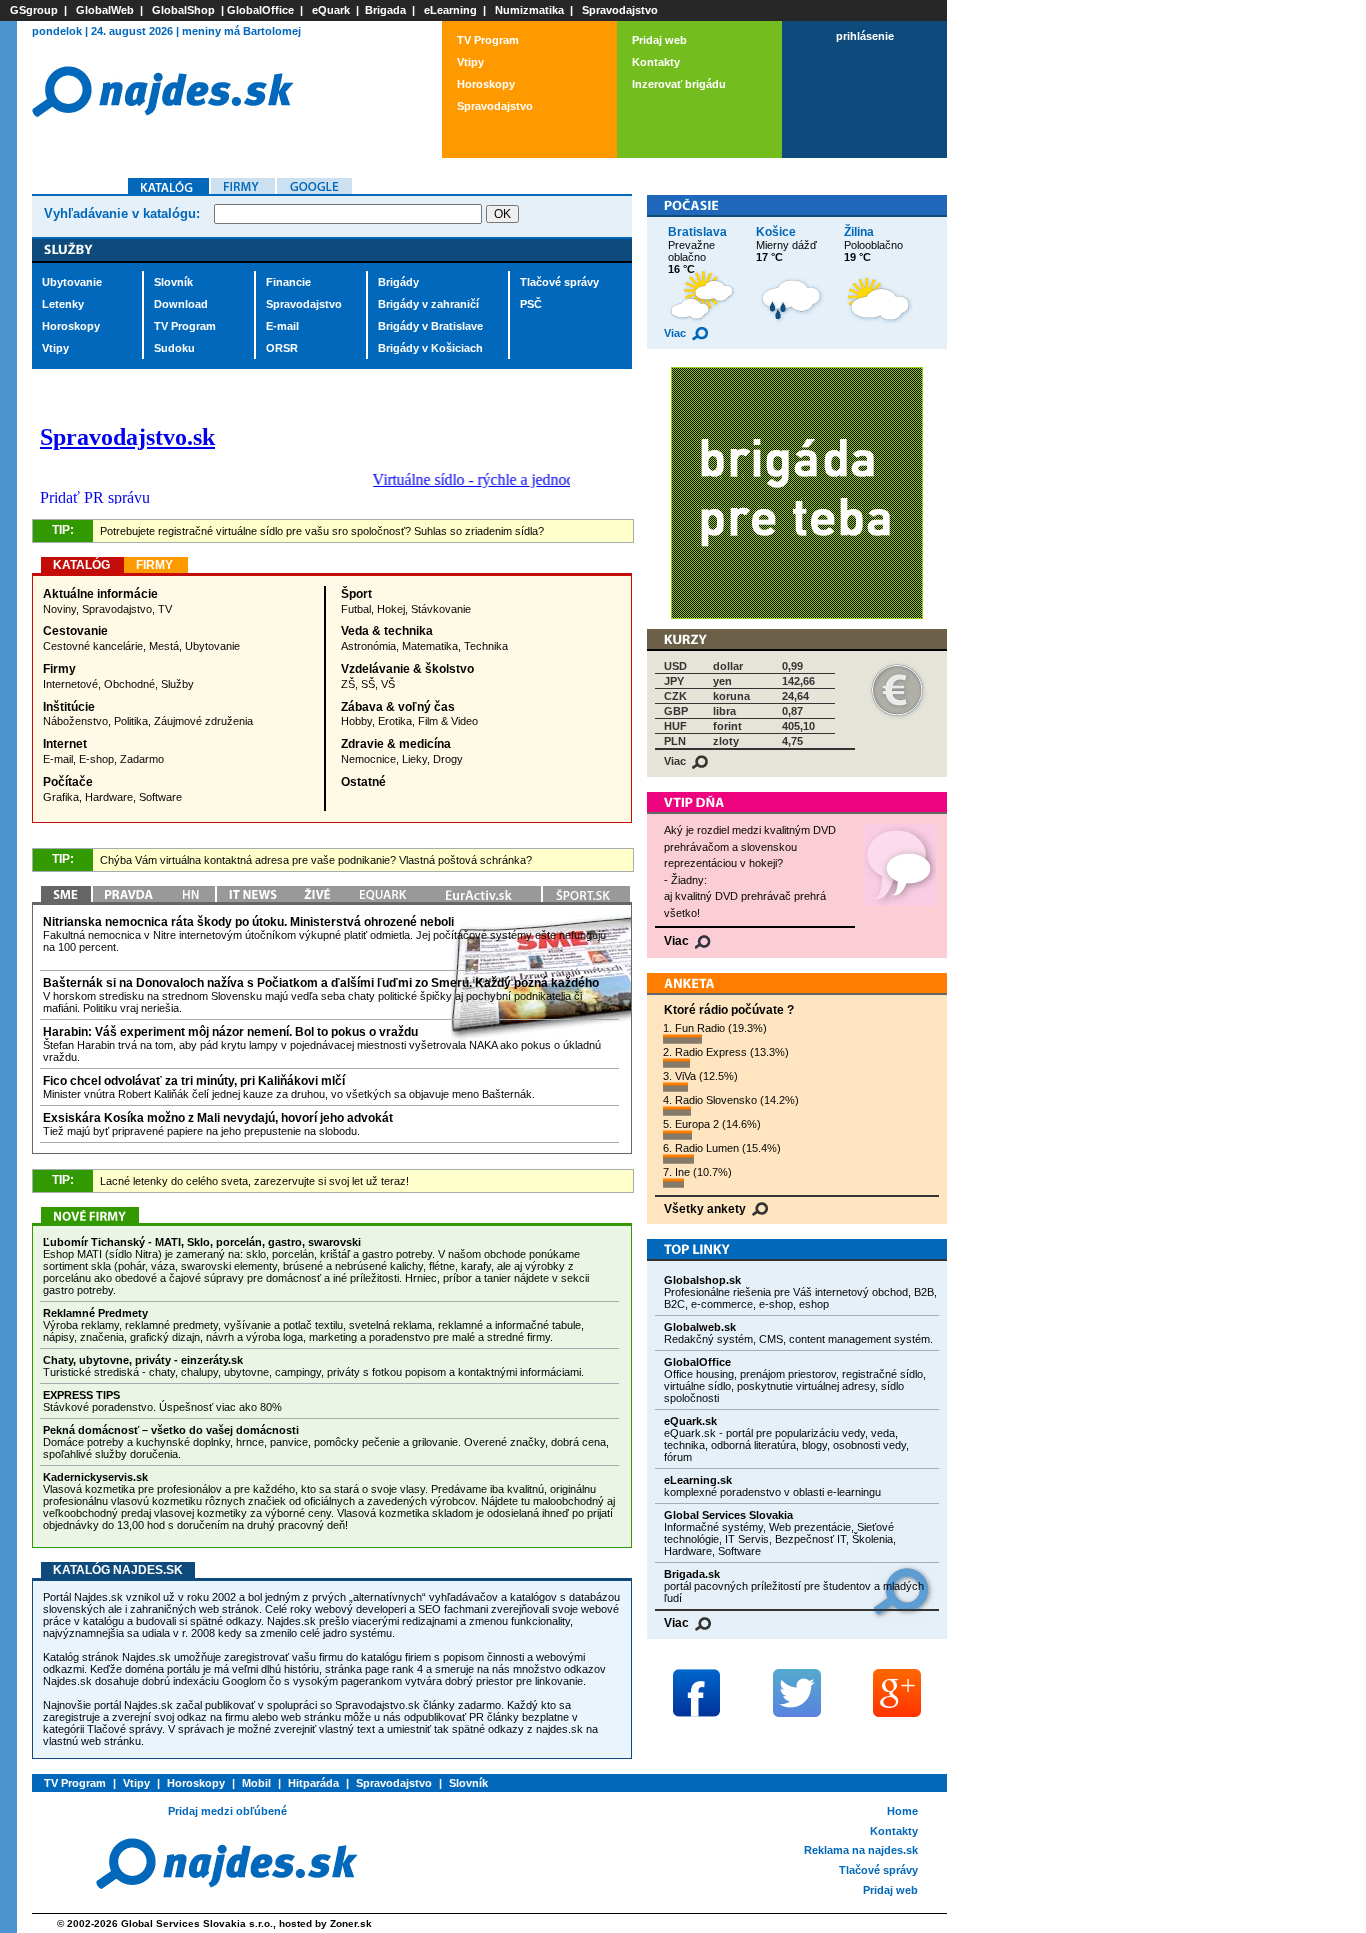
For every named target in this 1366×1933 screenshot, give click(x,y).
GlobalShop (183, 10)
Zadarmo (142, 759)
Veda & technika (387, 631)
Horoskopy (486, 84)
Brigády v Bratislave (430, 326)
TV (165, 609)
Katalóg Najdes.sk (118, 1570)
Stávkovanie (441, 609)
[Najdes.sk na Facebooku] (697, 1693)
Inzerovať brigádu (679, 84)
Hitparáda (313, 1783)
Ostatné (363, 782)
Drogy (448, 759)
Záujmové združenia (203, 721)
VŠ (388, 684)
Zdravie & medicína (396, 744)
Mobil (256, 1783)
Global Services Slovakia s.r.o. (197, 1923)
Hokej (391, 609)
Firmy (59, 669)
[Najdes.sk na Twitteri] (797, 1693)
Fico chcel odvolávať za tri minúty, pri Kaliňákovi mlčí (194, 1081)
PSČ (531, 304)
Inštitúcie (69, 707)
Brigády (398, 282)
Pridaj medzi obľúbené (227, 1811)
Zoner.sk (351, 1923)
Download (181, 304)
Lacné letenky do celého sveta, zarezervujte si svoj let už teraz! (254, 1181)
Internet (65, 744)
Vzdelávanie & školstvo (407, 669)
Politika (131, 721)
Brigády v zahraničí (428, 304)
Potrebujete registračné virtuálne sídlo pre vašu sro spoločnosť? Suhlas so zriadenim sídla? (322, 531)
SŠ (368, 684)
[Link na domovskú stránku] (163, 142)
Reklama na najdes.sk (861, 1850)
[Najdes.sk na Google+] (897, 1693)
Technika (486, 646)
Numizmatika (529, 10)
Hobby (356, 721)
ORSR (282, 348)
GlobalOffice (260, 10)
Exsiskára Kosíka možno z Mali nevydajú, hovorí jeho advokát (218, 1118)
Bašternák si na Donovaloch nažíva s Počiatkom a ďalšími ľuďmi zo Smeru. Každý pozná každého (321, 983)
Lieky (414, 759)
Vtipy (470, 62)
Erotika (395, 721)
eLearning (450, 10)
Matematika (430, 646)
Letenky (63, 304)
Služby (177, 684)
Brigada (385, 10)
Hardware (109, 797)
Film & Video (448, 721)
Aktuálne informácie (100, 594)
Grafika (61, 797)
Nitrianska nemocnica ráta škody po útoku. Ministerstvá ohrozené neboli (248, 922)
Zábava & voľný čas (398, 707)
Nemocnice (368, 759)
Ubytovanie (72, 282)
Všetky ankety (706, 1209)
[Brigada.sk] (797, 615)
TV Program (488, 40)
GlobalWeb (105, 10)
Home (902, 1811)
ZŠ (348, 684)
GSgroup (34, 10)
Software (160, 797)
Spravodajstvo (620, 10)
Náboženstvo (75, 721)
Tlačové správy (559, 282)
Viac (676, 333)
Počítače (68, 782)
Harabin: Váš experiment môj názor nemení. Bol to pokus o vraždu (230, 1032)
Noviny (59, 609)
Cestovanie (75, 631)
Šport (356, 594)
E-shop (96, 759)
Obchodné (129, 684)
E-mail (282, 326)
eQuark (331, 10)
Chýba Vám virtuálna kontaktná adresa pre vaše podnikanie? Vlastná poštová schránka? (316, 860)
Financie (288, 282)
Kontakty (656, 62)
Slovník (173, 282)
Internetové (70, 684)
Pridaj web (659, 40)
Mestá (164, 646)
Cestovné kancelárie (93, 646)
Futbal (356, 609)
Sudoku (174, 348)
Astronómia (368, 646)
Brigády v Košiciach (430, 348)
